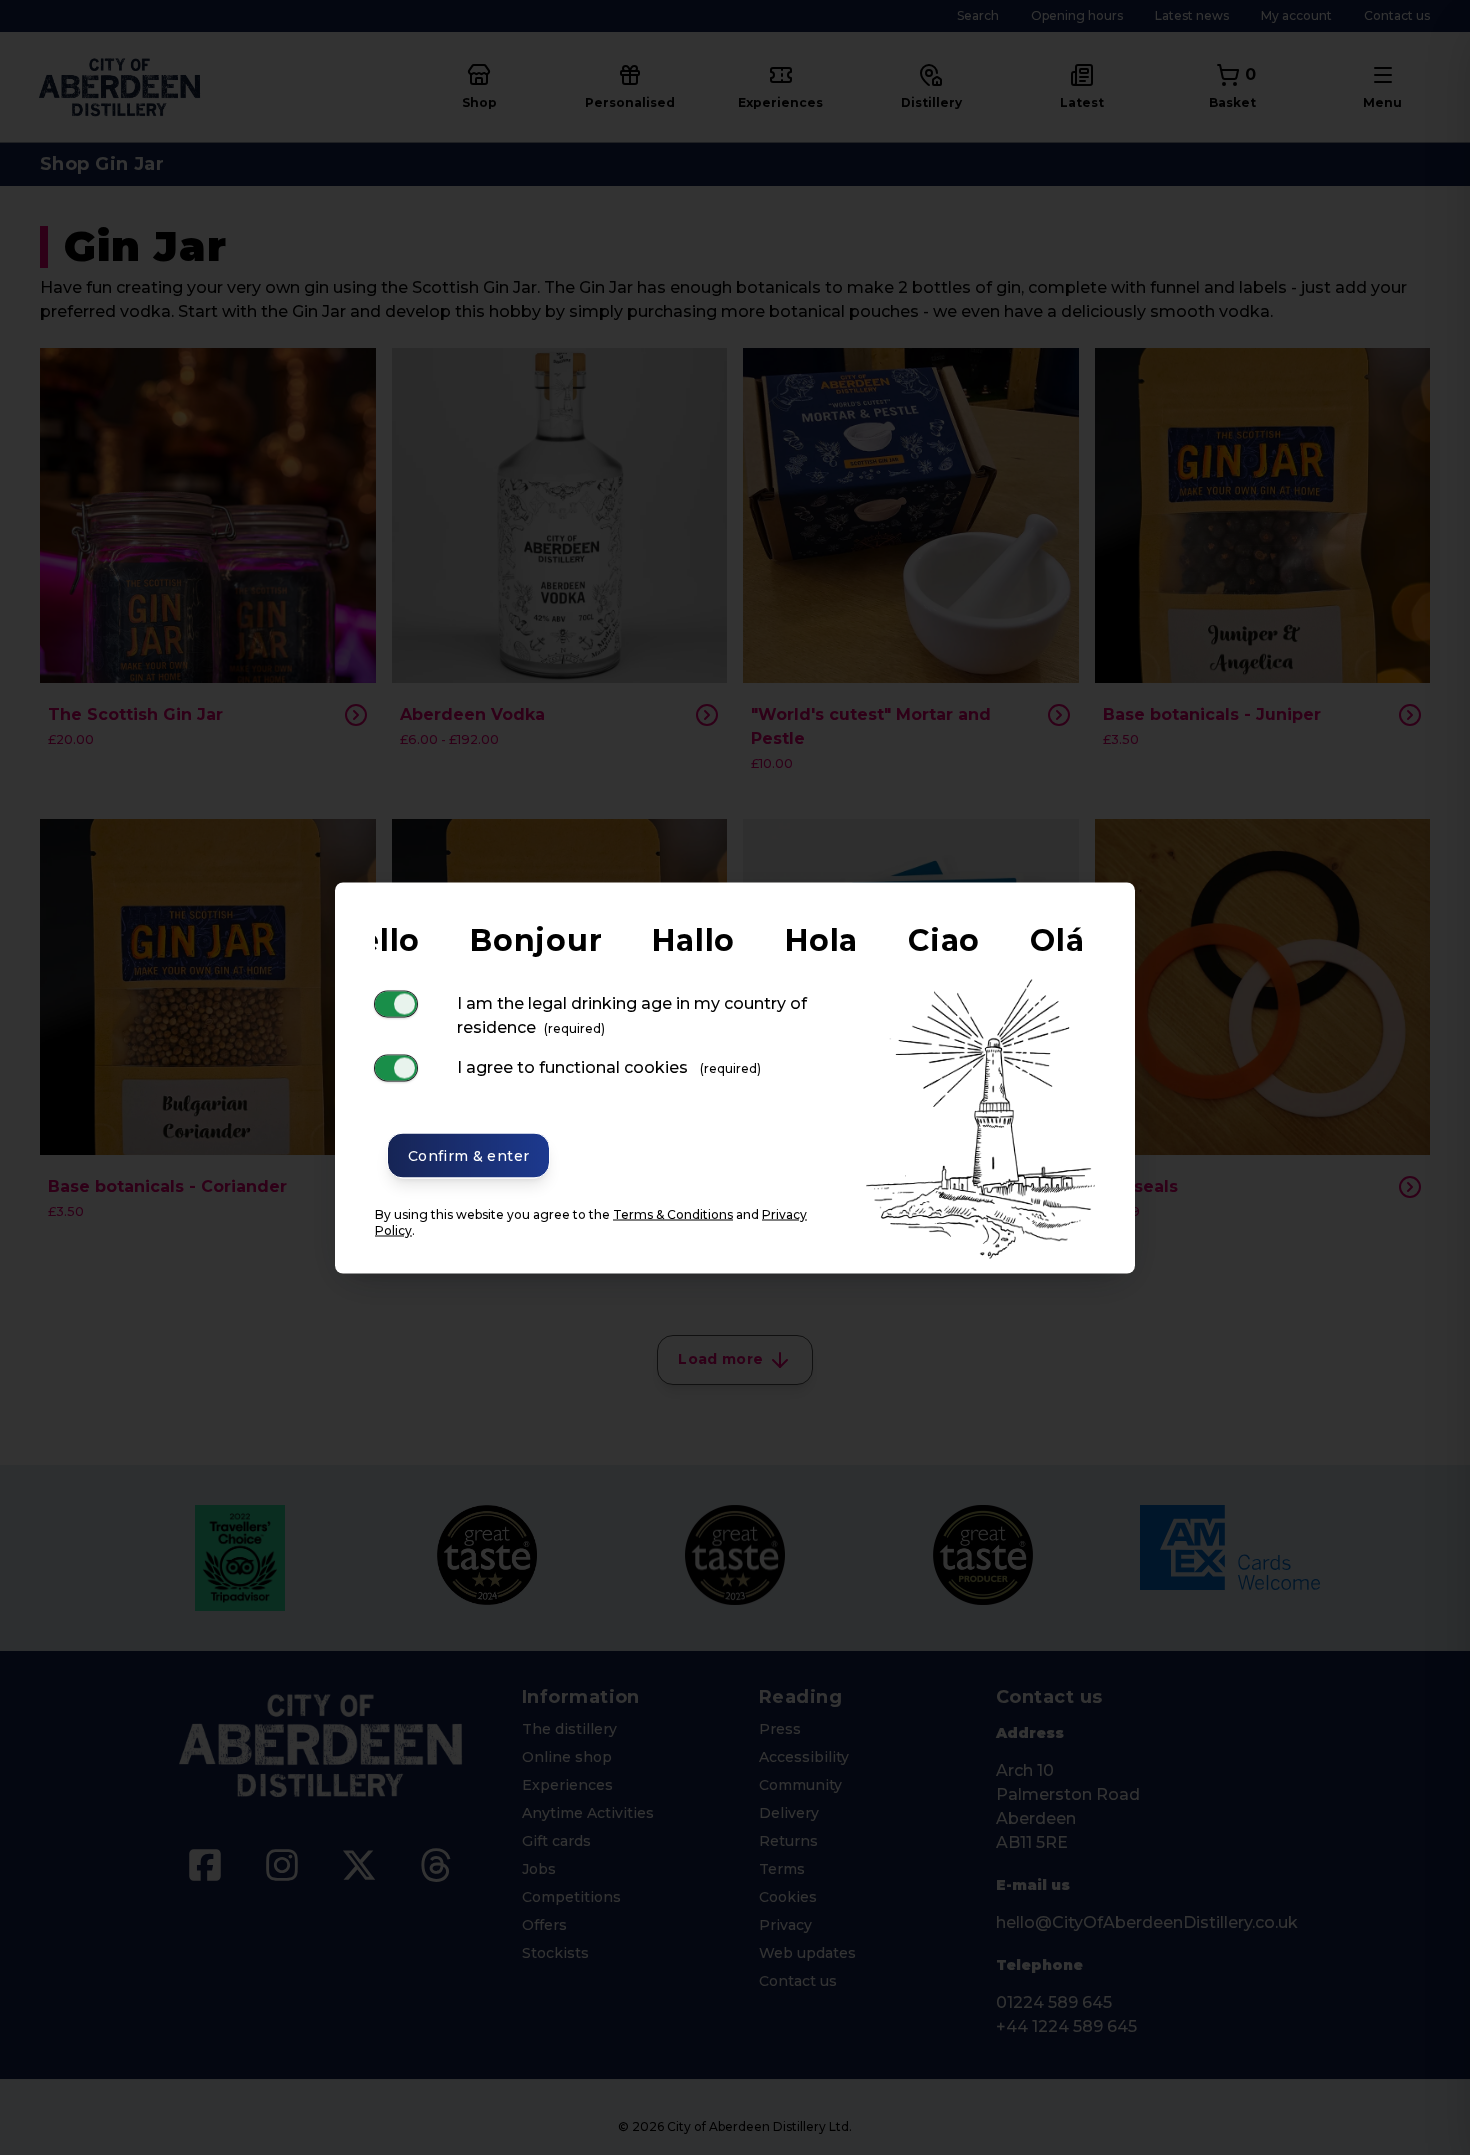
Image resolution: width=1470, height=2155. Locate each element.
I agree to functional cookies (609, 1066)
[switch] (396, 1003)
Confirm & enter (468, 1155)
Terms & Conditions (673, 1213)
